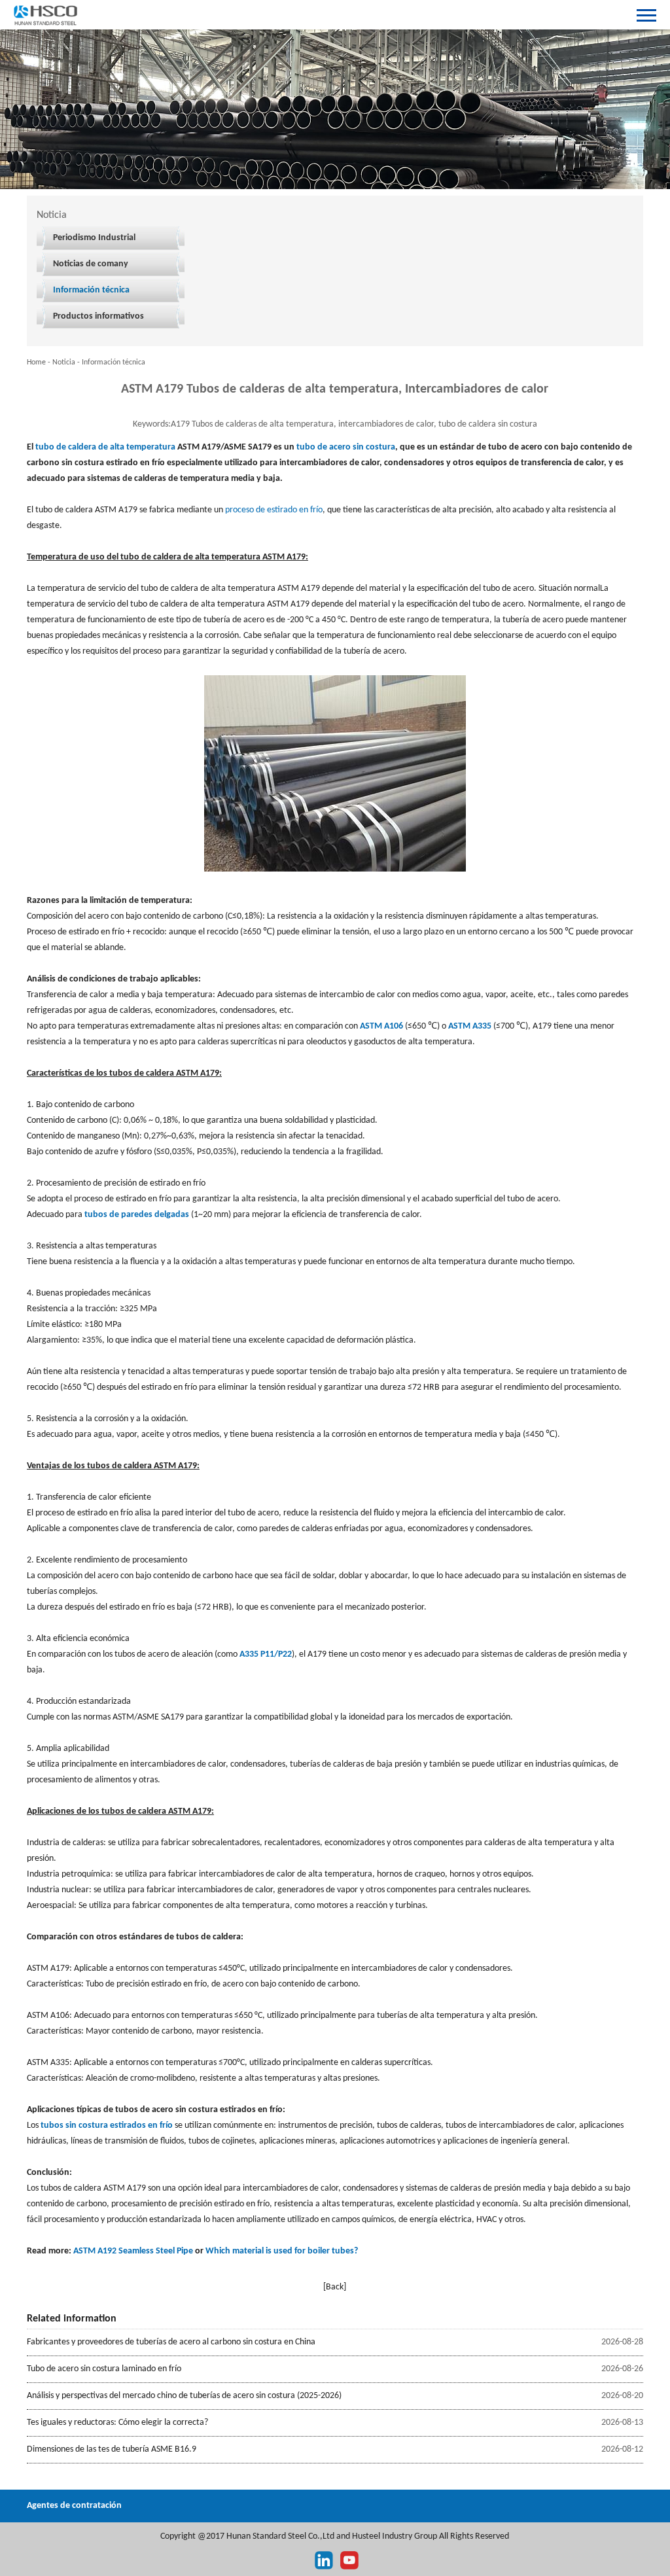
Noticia (64, 362)
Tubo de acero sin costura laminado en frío (104, 2369)
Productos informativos (98, 316)
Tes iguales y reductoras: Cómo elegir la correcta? (117, 2423)
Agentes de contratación (74, 2506)
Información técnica (91, 290)
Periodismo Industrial (94, 238)
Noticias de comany (91, 264)
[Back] (335, 2287)
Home (36, 362)
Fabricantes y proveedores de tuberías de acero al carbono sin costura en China (171, 2342)
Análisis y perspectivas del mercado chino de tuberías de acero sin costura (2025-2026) (184, 2396)
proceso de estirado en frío (274, 510)
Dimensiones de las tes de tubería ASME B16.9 (112, 2449)
